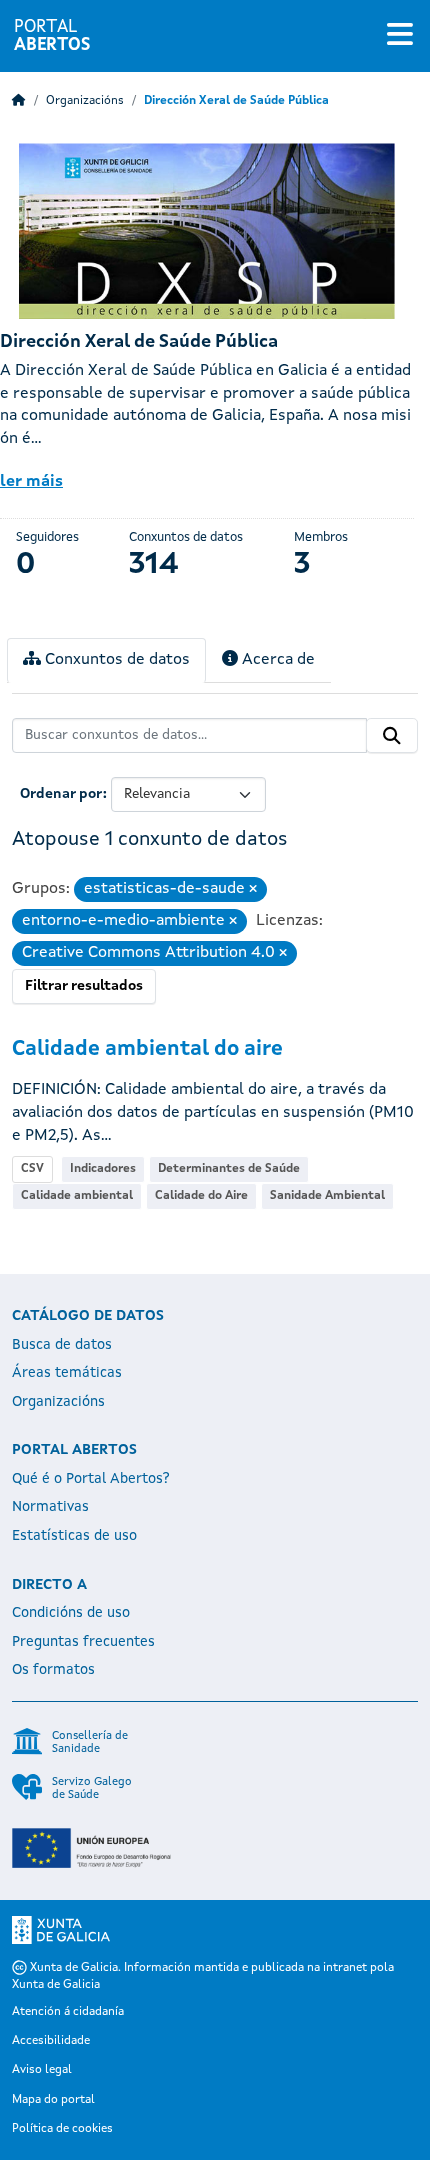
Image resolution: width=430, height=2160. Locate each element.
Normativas (50, 1507)
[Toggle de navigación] (400, 36)
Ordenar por (61, 794)
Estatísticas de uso (74, 1536)
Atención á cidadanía (68, 2012)
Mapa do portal (53, 2100)
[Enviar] (392, 736)
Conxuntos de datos (115, 660)
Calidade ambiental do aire (147, 1049)
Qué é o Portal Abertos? (91, 1479)
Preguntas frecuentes (83, 1642)
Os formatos (53, 1670)
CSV (32, 1169)
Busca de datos (62, 1345)
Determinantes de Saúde (229, 1169)
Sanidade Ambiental (327, 1196)
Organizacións (85, 101)
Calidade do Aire (201, 1196)
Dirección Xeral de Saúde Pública (236, 101)
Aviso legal (42, 2070)
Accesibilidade (51, 2041)
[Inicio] (19, 101)
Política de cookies (62, 2129)
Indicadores (103, 1169)
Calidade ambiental (77, 1196)
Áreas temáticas (67, 1373)
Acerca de (276, 660)
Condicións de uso (71, 1613)
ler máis (31, 482)
